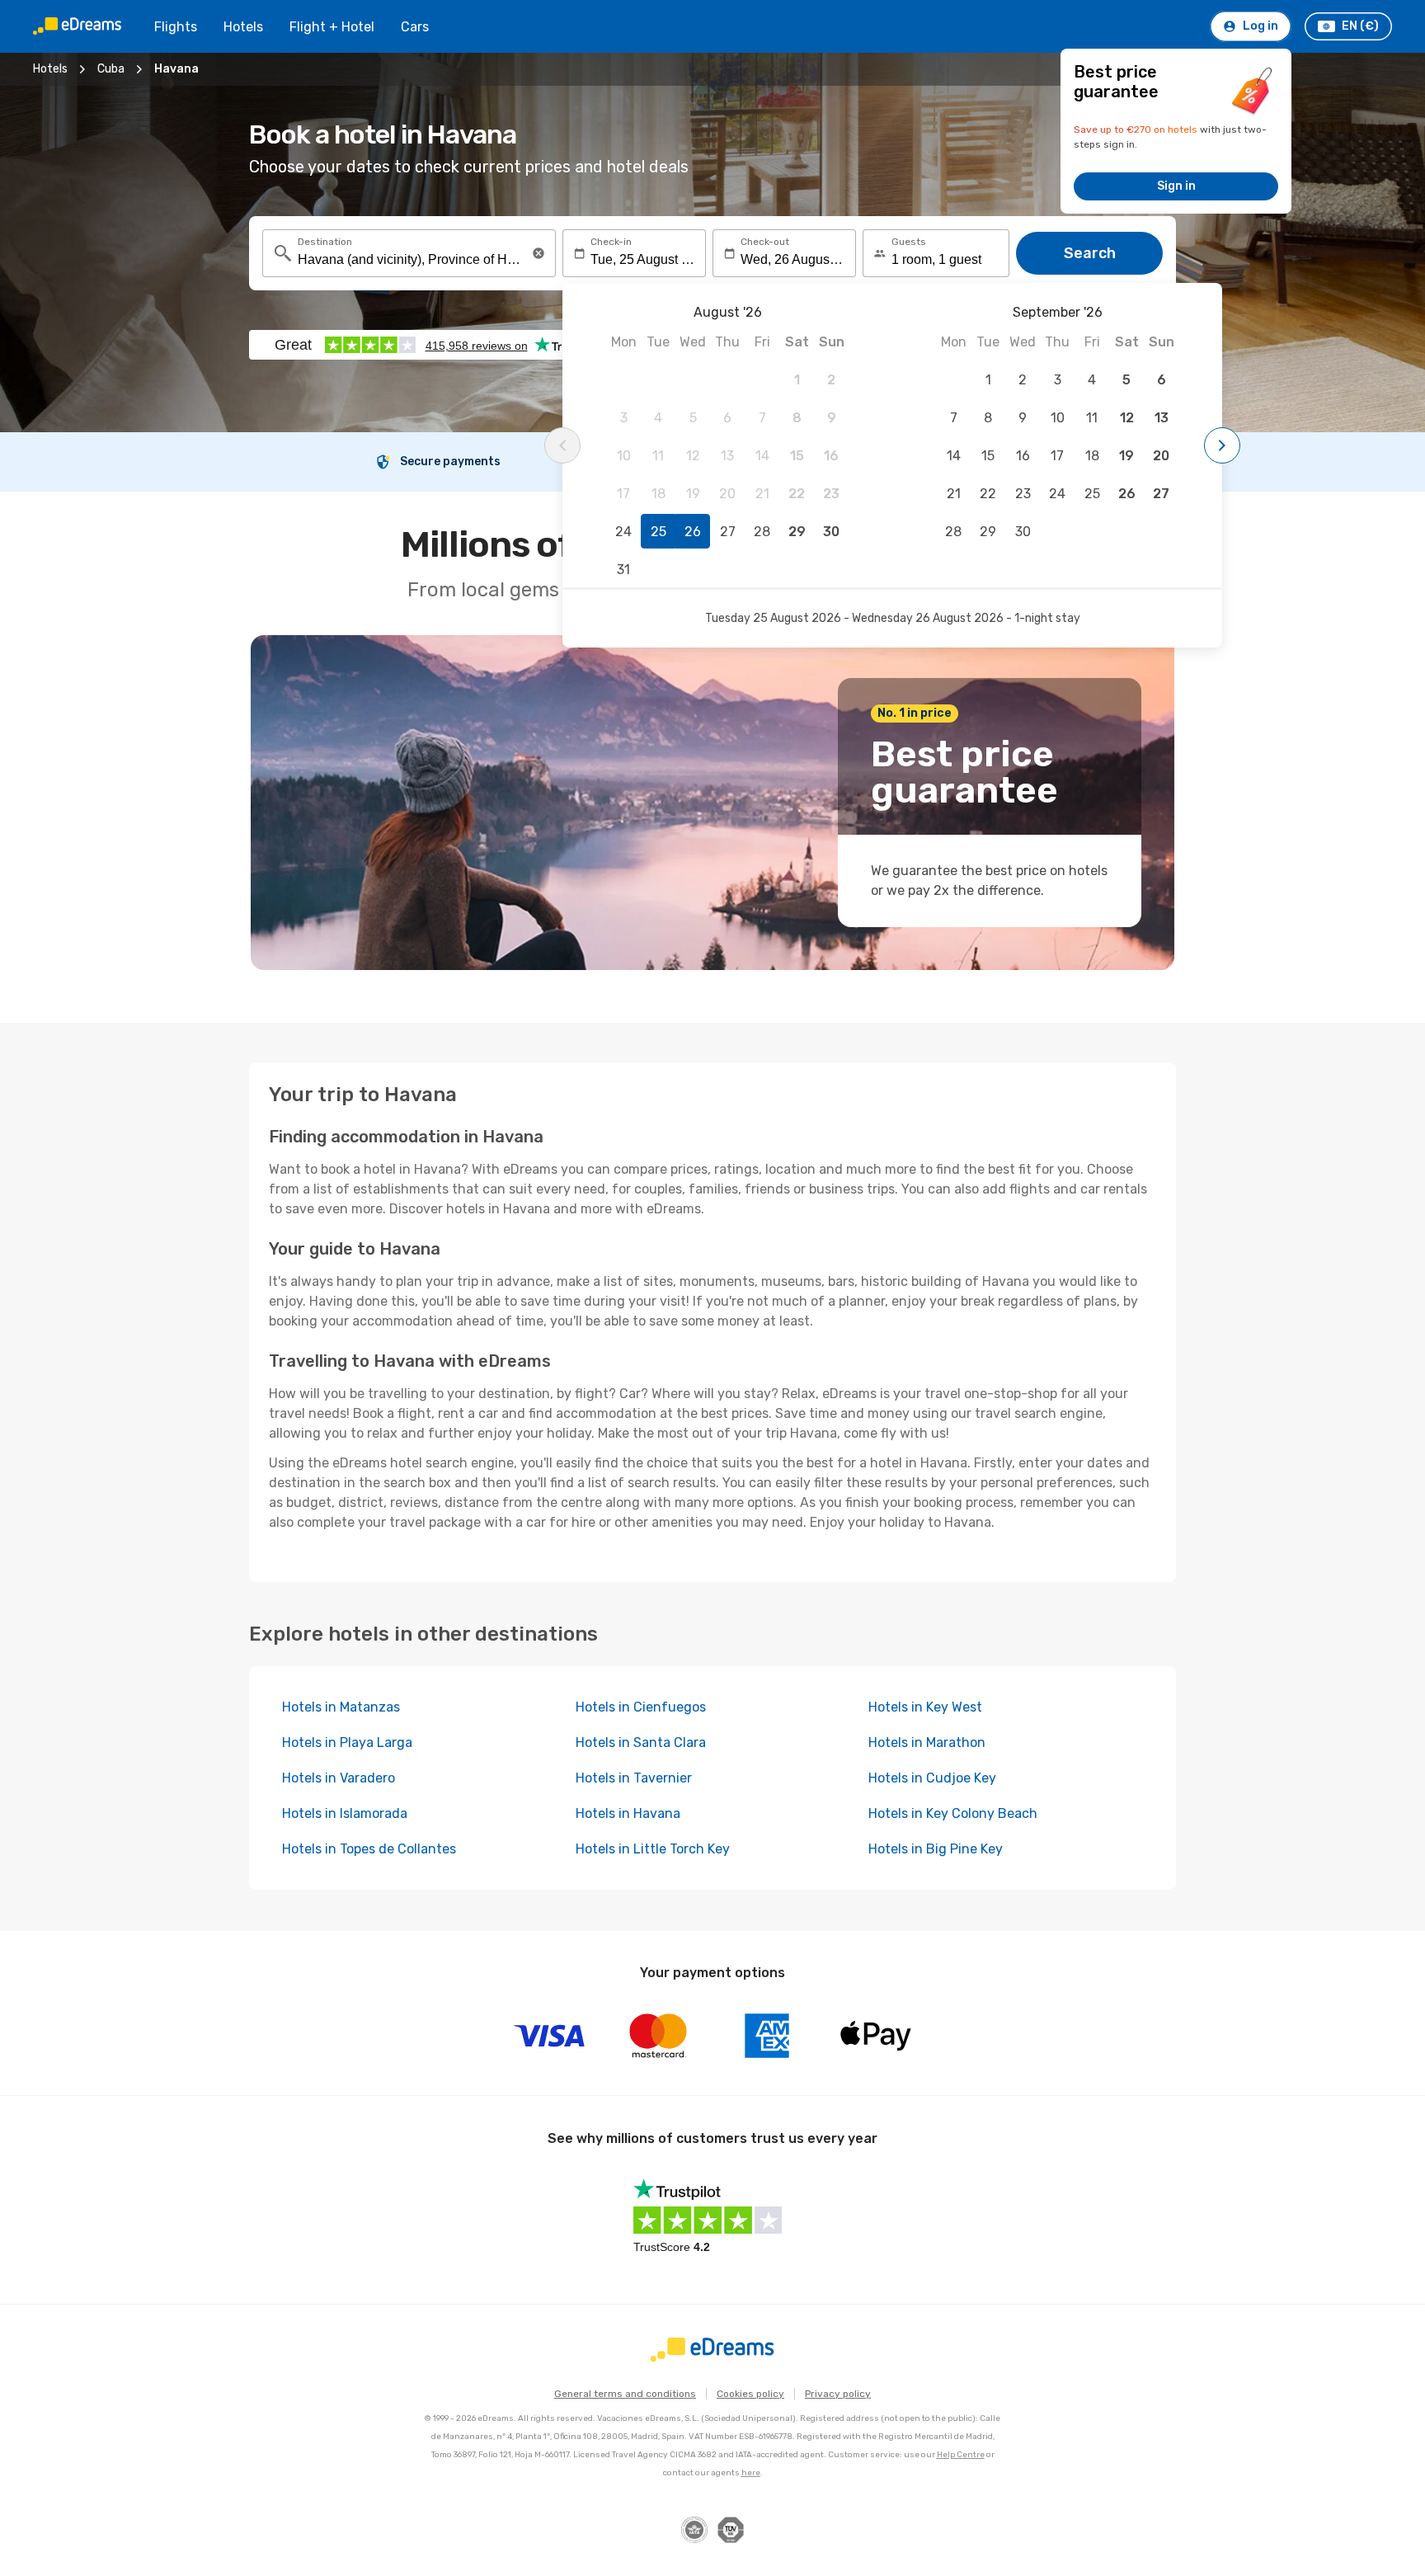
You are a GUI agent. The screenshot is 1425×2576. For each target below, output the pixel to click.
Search (1090, 253)
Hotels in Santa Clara (641, 1742)
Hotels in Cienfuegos (641, 1707)
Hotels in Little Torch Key (653, 1849)
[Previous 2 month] (562, 445)
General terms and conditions (625, 2394)
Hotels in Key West (925, 1707)
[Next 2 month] (1222, 445)
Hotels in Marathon (927, 1742)
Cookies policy (750, 2394)
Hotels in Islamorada (345, 1813)
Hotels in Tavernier (634, 1778)
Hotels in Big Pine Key (936, 1849)
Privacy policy (838, 2394)
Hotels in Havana (628, 1813)
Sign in (1176, 186)
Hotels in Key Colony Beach (953, 1813)
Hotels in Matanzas (341, 1707)
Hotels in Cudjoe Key (932, 1778)
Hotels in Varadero (339, 1778)
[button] (538, 253)
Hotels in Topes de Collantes (369, 1849)
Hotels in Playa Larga (347, 1742)
